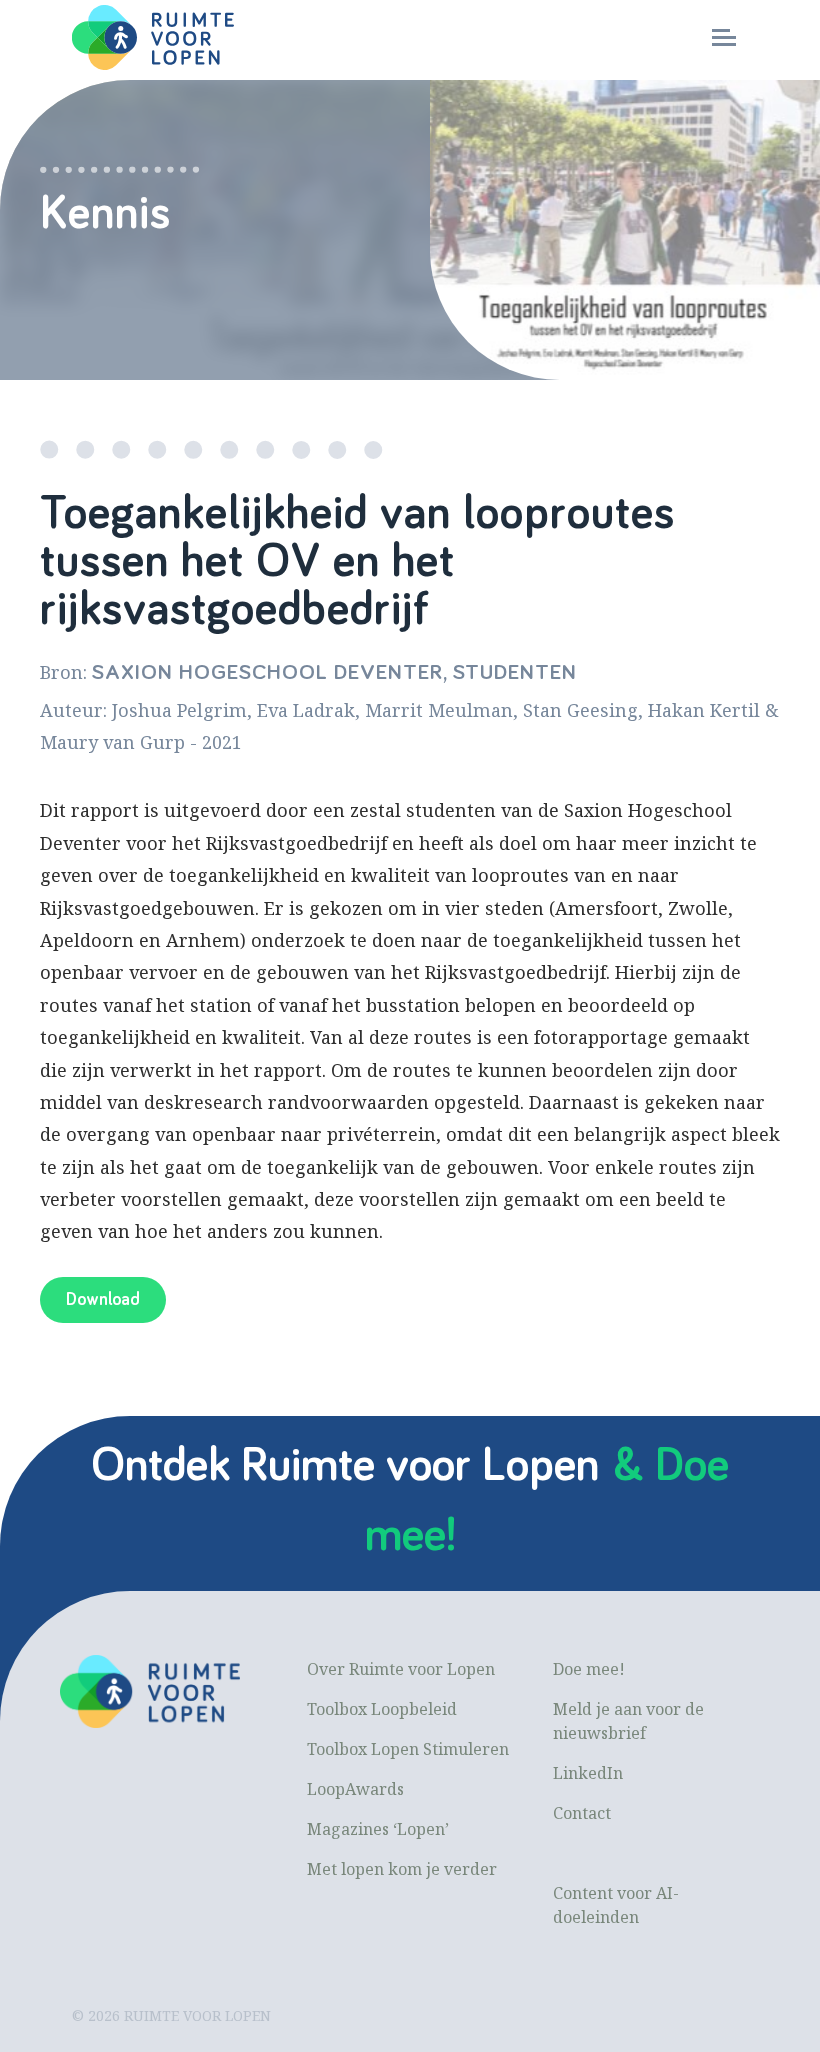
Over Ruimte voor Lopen (401, 1669)
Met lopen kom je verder (402, 1869)
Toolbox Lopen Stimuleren (408, 1749)
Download (103, 1300)
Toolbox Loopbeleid (382, 1709)
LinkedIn (588, 1773)
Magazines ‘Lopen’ (378, 1829)
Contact (582, 1813)
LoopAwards (355, 1789)
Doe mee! (589, 1669)
